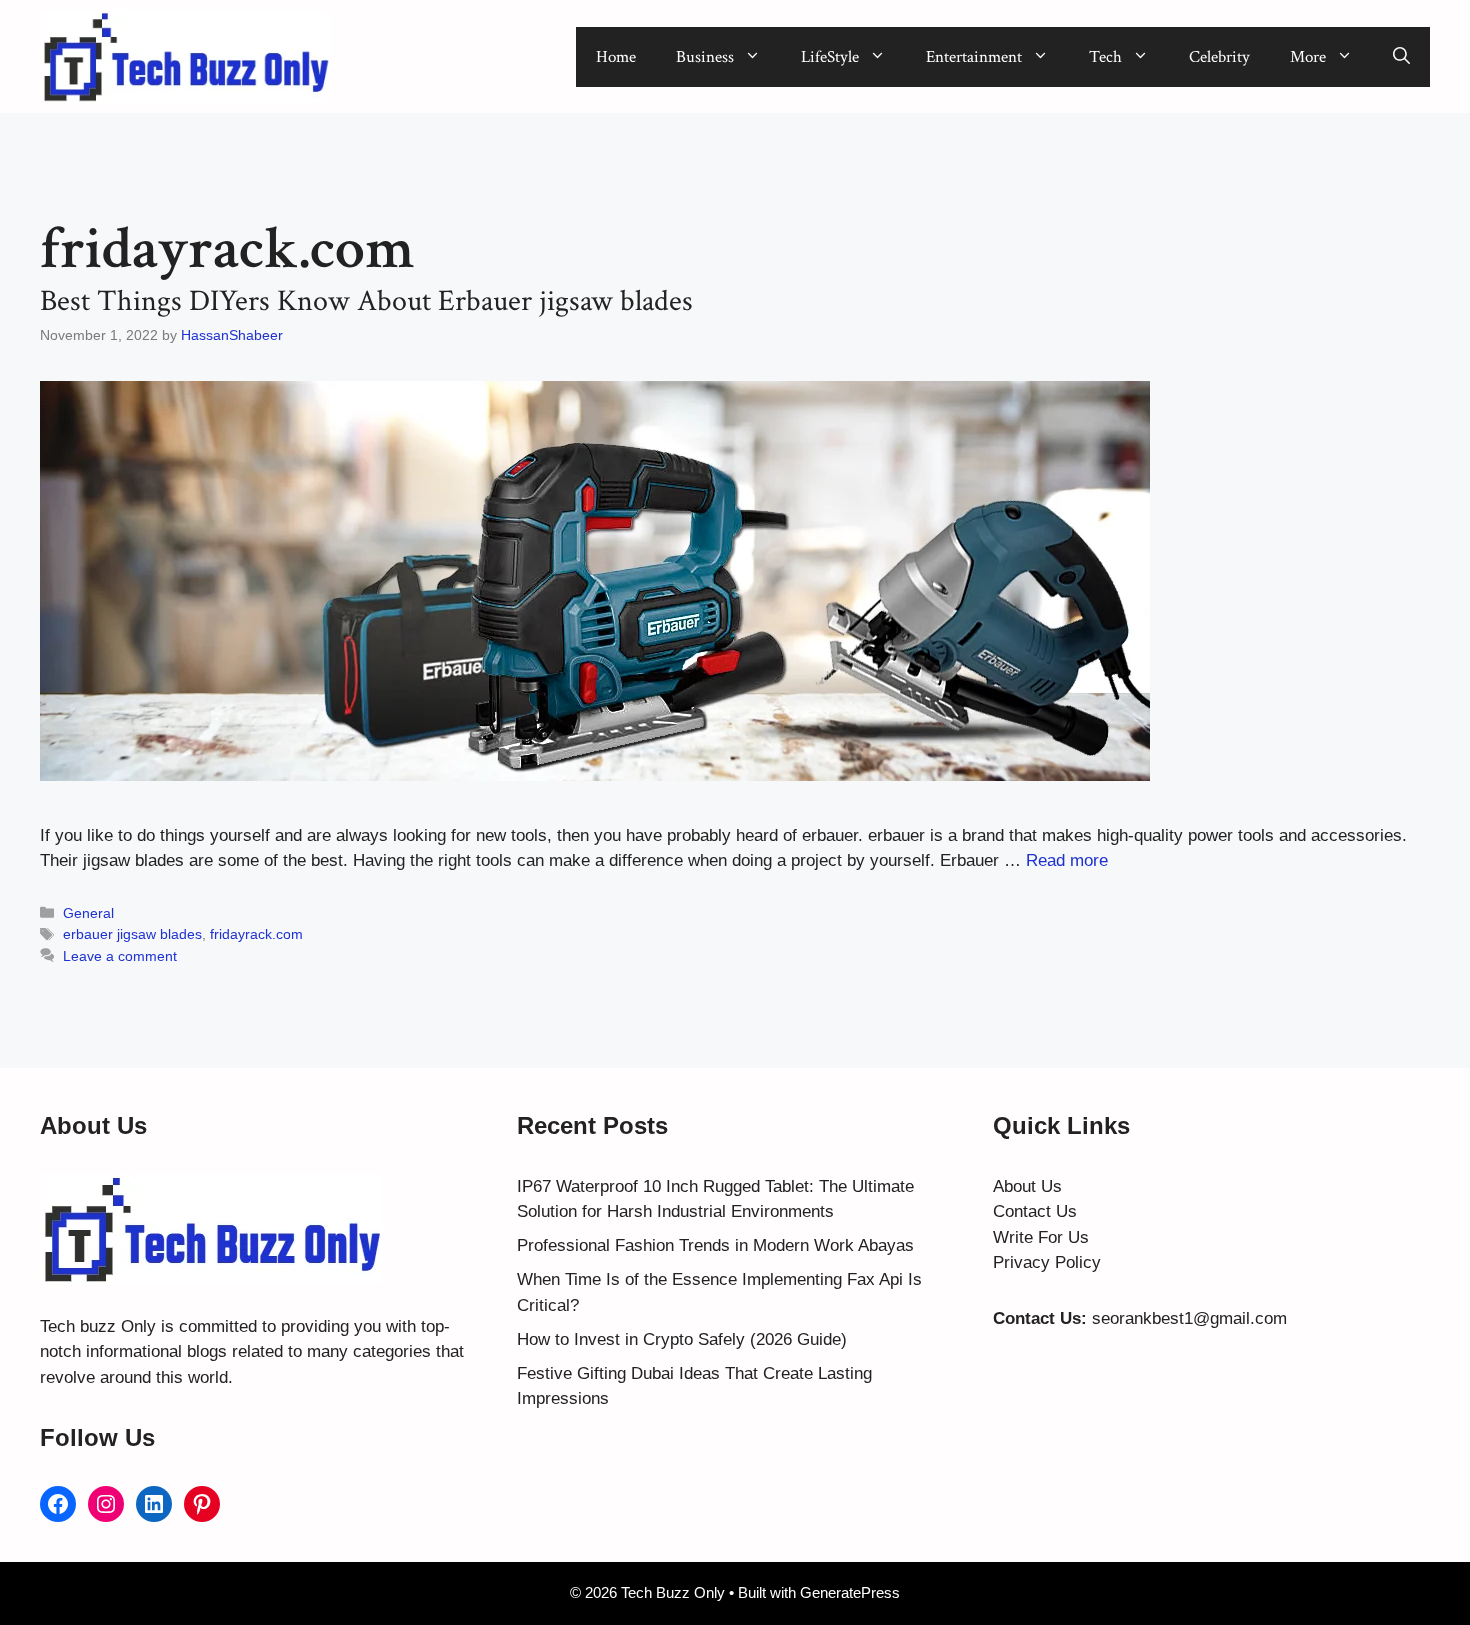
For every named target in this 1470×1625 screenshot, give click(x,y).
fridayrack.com (256, 934)
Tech (1105, 57)
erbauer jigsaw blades (132, 934)
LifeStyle (830, 57)
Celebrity (1219, 57)
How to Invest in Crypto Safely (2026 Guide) (682, 1339)
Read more (1067, 860)
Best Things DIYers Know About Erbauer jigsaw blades (366, 301)
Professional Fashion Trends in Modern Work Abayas (715, 1245)
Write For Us (1041, 1237)
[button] (1401, 57)
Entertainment (974, 57)
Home (616, 57)
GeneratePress (850, 1592)
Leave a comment (120, 956)
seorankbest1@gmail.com (1189, 1318)
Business (705, 57)
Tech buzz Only (98, 1326)
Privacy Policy (1047, 1262)
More (1308, 57)
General (88, 913)
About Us (1027, 1186)
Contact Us (1035, 1211)
